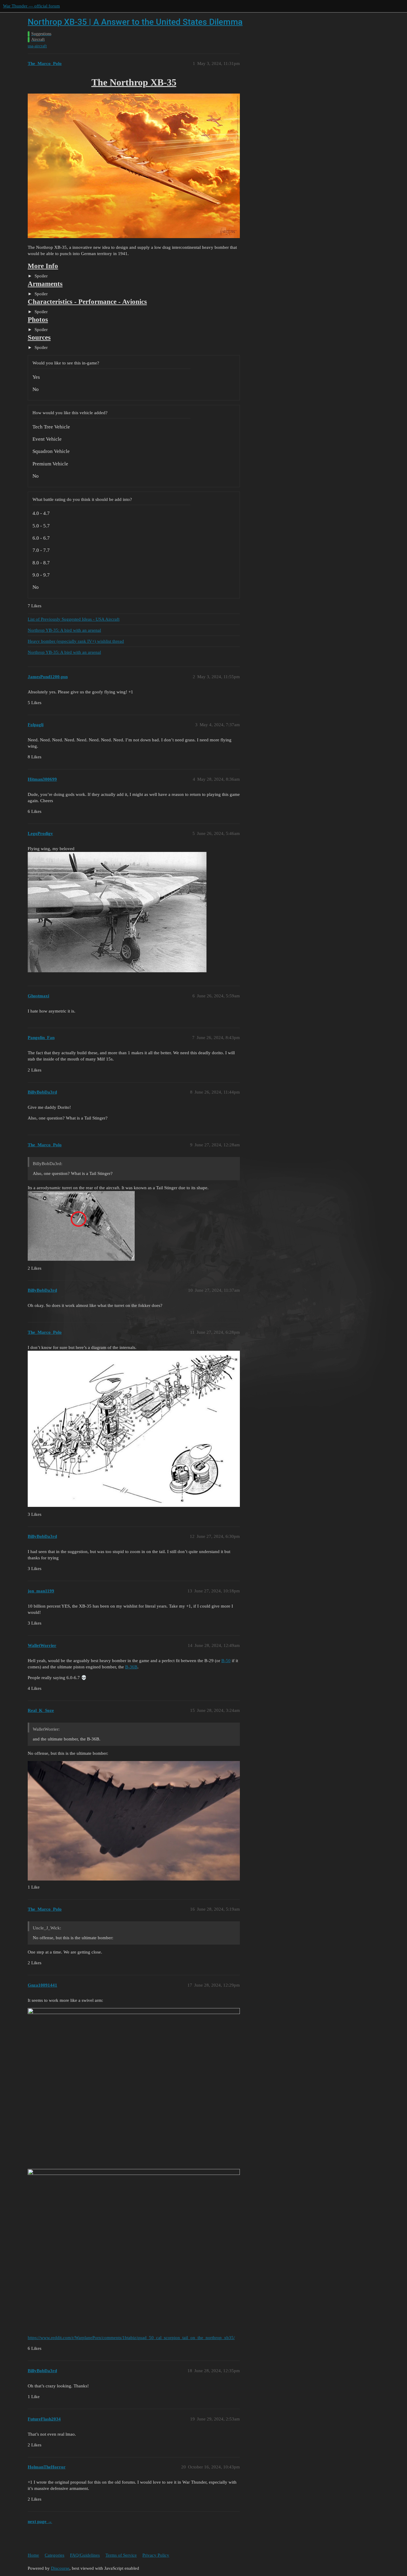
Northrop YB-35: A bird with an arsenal (64, 630)
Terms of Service (121, 2555)
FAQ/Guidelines (85, 2555)
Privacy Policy (156, 2555)
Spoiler (41, 276)
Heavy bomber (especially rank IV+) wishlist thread (76, 641)
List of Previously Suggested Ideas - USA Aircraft (74, 619)
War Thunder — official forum (31, 6)
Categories (55, 2555)
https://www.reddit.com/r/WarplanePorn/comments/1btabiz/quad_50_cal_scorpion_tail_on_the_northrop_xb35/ (131, 2338)
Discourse (60, 2568)
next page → (40, 2521)
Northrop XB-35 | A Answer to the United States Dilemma (135, 22)
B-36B (131, 1667)
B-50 (226, 1661)
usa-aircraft (37, 46)
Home (33, 2555)
